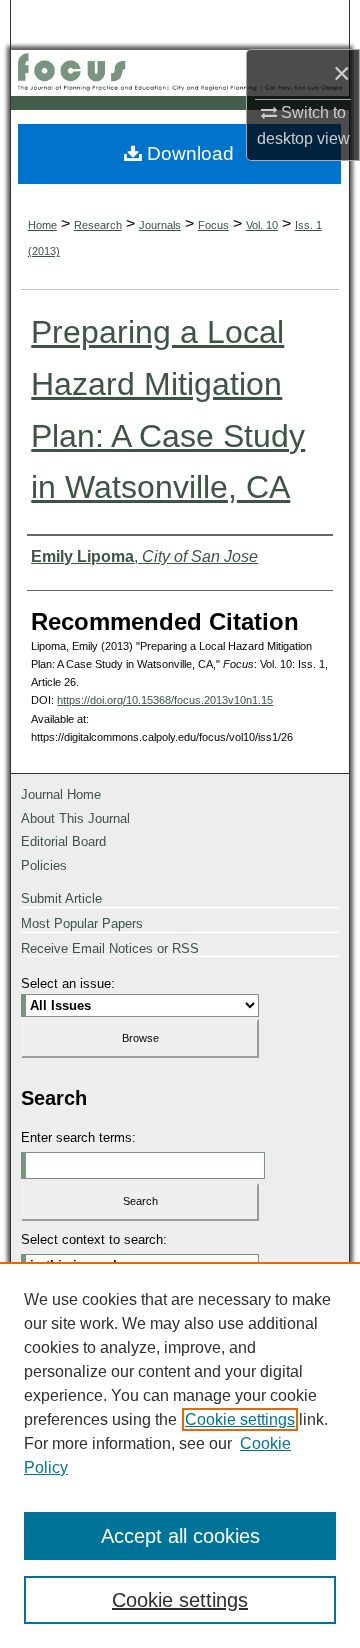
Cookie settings (240, 1419)
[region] (180, 1455)
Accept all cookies (180, 1536)
